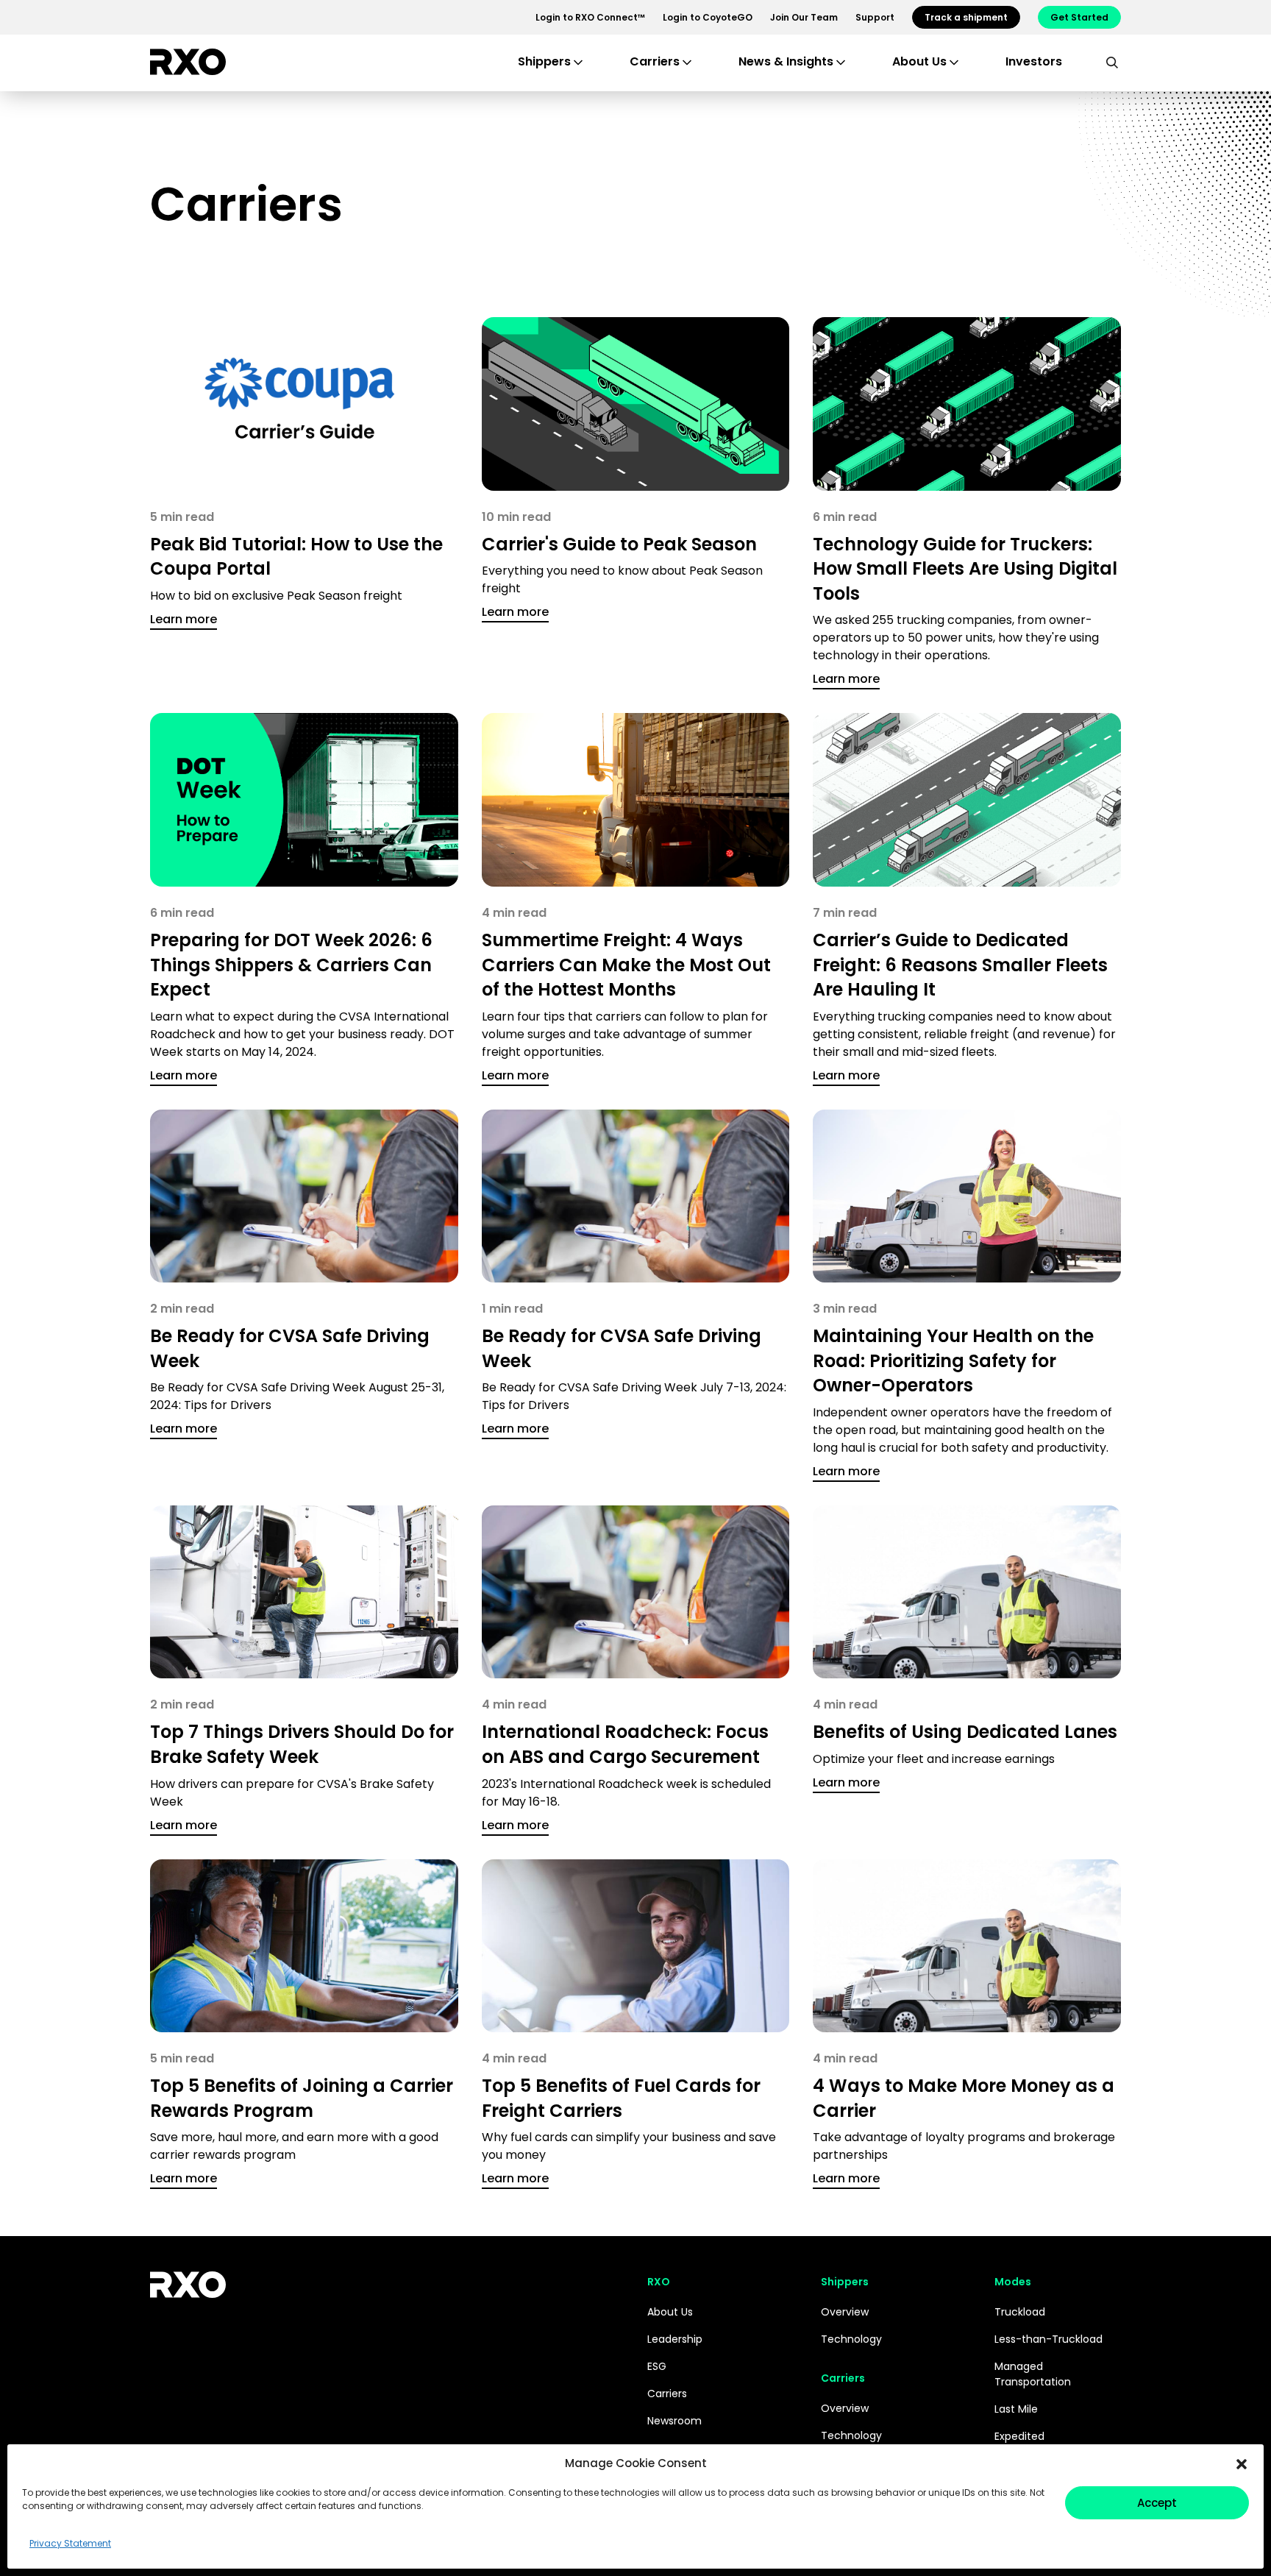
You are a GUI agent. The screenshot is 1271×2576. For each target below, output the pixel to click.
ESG (657, 2366)
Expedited (1019, 2436)
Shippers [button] (544, 61)
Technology (851, 2339)
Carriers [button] (655, 61)
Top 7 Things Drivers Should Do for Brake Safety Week (302, 1744)
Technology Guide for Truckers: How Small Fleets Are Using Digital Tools (965, 569)
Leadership (675, 2339)
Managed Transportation (1033, 2374)
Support (875, 17)
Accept (1157, 2503)
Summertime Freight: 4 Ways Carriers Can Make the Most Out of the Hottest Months (626, 965)
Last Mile (1016, 2409)
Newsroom (674, 2421)
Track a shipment (966, 17)
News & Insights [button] (786, 61)
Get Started (1079, 17)
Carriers (667, 2394)
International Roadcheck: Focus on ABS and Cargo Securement (625, 1744)
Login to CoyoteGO (708, 17)
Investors (1034, 61)
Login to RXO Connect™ (590, 17)
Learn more (184, 619)
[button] (1242, 2463)
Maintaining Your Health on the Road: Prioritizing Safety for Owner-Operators (953, 1360)
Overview (845, 2312)
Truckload (1020, 2312)
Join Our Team (804, 17)
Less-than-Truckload (1049, 2339)
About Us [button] (919, 61)
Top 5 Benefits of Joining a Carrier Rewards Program (302, 2098)
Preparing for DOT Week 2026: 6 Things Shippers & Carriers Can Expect (291, 965)
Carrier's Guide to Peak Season (619, 544)
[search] (1112, 62)
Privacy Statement (70, 2543)
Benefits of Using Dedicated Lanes (965, 1732)
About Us (670, 2312)
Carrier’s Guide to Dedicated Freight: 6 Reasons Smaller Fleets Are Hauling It (960, 965)
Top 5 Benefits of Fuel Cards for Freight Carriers (621, 2098)
